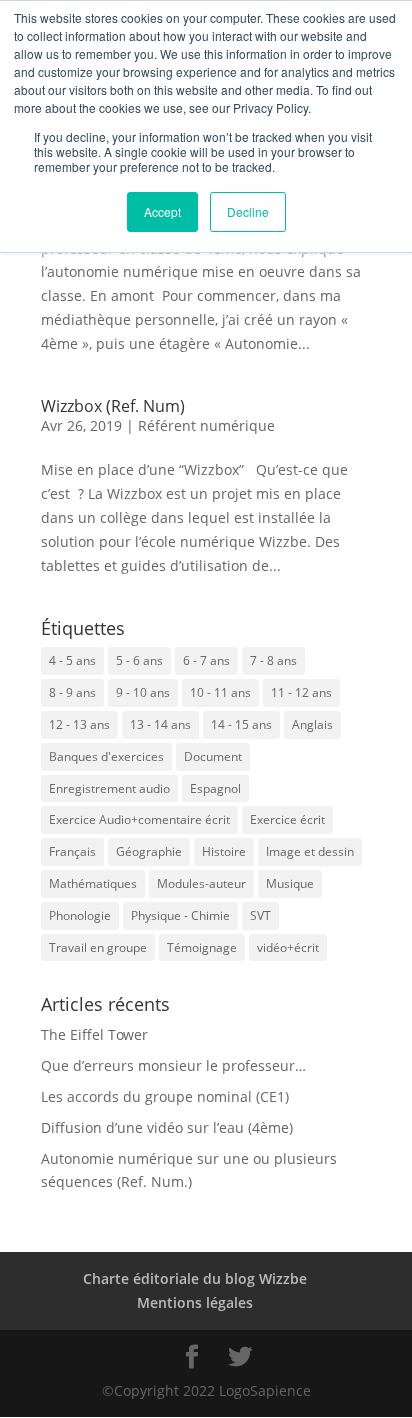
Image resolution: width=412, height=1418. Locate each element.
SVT (260, 915)
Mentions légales (195, 1302)
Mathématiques (93, 883)
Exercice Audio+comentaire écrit (139, 819)
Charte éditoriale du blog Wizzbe (195, 1278)
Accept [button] (162, 211)
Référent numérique (206, 425)
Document (213, 756)
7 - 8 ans (273, 660)
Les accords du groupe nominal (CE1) (165, 1096)
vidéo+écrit (288, 947)
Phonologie (80, 915)
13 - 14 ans (160, 724)
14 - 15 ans (241, 724)
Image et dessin (310, 851)
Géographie (149, 851)
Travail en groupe (98, 947)
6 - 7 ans (206, 660)
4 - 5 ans (72, 660)
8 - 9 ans (72, 692)
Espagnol (215, 788)
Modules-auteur (201, 883)
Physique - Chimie (180, 915)
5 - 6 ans (139, 660)
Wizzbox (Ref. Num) (113, 406)
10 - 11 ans (220, 692)
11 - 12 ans (301, 692)
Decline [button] (248, 211)
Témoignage (202, 947)
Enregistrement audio (109, 788)
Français (72, 851)
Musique (290, 883)
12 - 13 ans (79, 724)
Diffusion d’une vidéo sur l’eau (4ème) (167, 1127)
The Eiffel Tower (94, 1034)
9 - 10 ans (143, 692)
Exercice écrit (287, 819)
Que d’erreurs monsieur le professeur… (173, 1065)
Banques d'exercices (106, 756)
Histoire (224, 851)
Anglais (312, 724)
